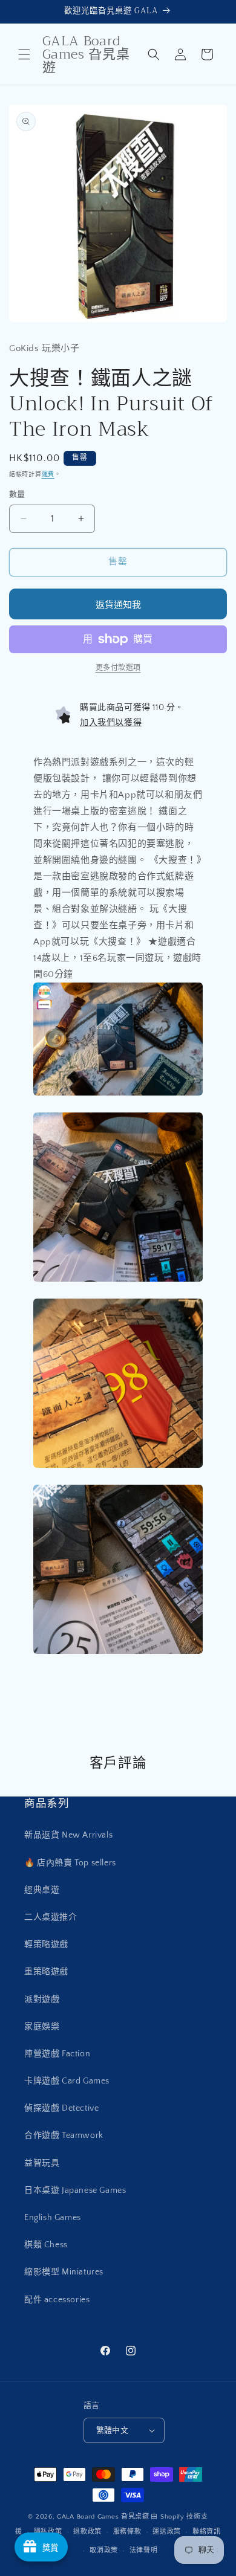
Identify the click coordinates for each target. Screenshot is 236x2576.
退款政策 (87, 2532)
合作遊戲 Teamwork (64, 2135)
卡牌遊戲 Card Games (67, 2081)
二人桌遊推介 (51, 1917)
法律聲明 (144, 2551)
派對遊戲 (42, 2000)
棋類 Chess (46, 2245)
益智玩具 (42, 2163)
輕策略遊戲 (46, 1945)
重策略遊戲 (46, 1972)
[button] (24, 54)
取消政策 (104, 2551)
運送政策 (167, 2532)
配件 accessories (57, 2300)
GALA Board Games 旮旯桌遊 (103, 2517)
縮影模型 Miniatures (64, 2272)
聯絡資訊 (207, 2532)
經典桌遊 (42, 1890)
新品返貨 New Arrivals (68, 1835)
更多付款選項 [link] (118, 668)
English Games (53, 2218)
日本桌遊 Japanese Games (75, 2190)
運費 (48, 475)
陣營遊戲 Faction (57, 2054)
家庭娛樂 (42, 2027)
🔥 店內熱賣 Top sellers (70, 1863)
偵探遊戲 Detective (61, 2108)
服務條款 (127, 2532)
